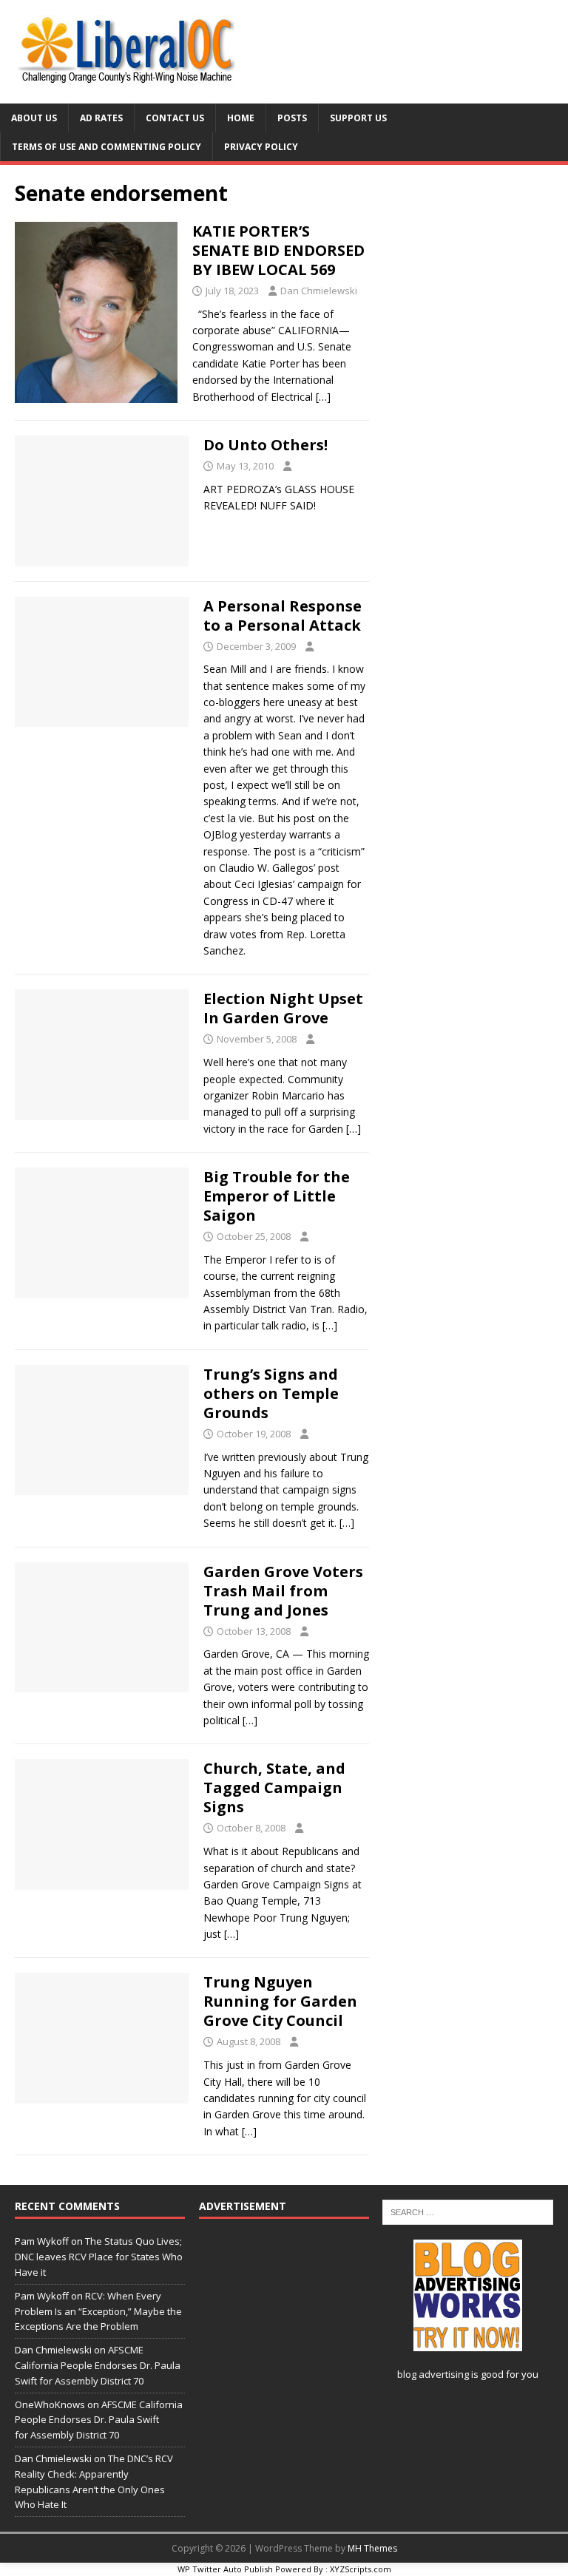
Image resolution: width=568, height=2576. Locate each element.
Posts (292, 118)
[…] (323, 397)
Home (241, 118)
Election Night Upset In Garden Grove (283, 1008)
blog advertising (433, 2374)
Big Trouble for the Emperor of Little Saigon (277, 1196)
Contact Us (175, 118)
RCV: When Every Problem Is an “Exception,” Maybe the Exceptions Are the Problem (98, 2311)
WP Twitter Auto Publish (225, 2569)
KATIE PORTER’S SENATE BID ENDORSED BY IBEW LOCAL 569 (278, 250)
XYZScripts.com (361, 2569)
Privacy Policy (261, 147)
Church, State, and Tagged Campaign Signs (274, 1787)
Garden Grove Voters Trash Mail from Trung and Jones (283, 1591)
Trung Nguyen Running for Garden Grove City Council (280, 2001)
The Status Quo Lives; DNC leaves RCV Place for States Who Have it (99, 2257)
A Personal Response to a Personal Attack (283, 616)
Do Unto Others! (266, 445)
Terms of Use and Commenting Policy (106, 147)
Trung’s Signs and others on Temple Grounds (271, 1393)
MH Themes (372, 2548)
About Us (34, 118)
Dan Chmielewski (319, 291)
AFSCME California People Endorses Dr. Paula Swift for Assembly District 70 (98, 2365)
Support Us (358, 118)
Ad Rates (101, 118)
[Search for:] (467, 2211)
